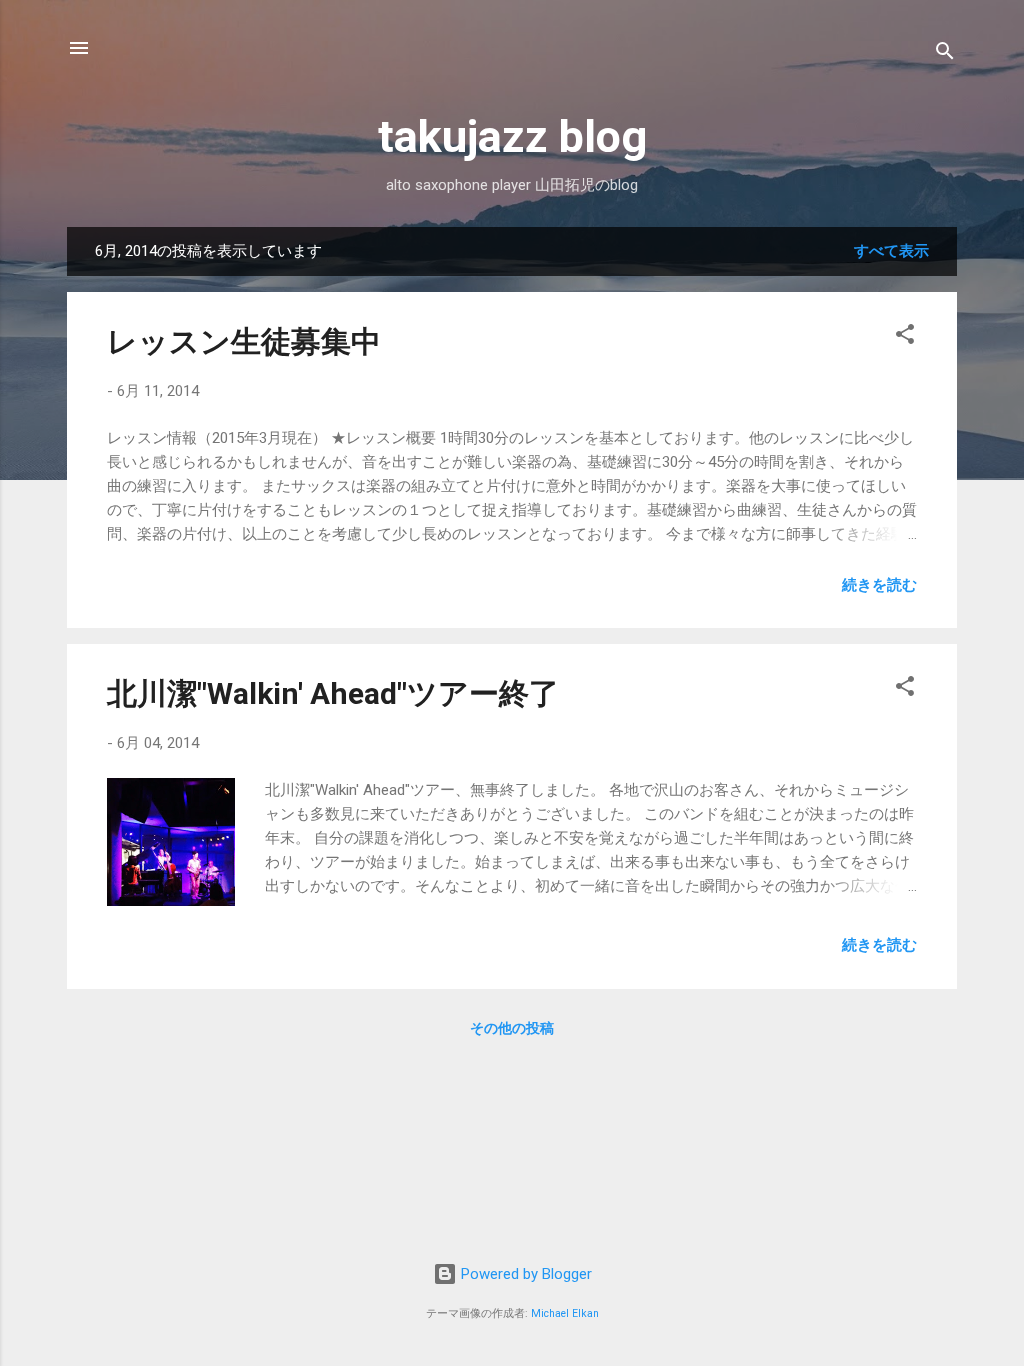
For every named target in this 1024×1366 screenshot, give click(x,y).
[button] (905, 337)
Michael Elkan (565, 1313)
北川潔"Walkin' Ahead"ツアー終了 (333, 693)
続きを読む (879, 585)
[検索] (945, 54)
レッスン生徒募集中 (244, 341)
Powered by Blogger (524, 1274)
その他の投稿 (512, 1028)
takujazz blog (512, 136)
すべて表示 (891, 251)
